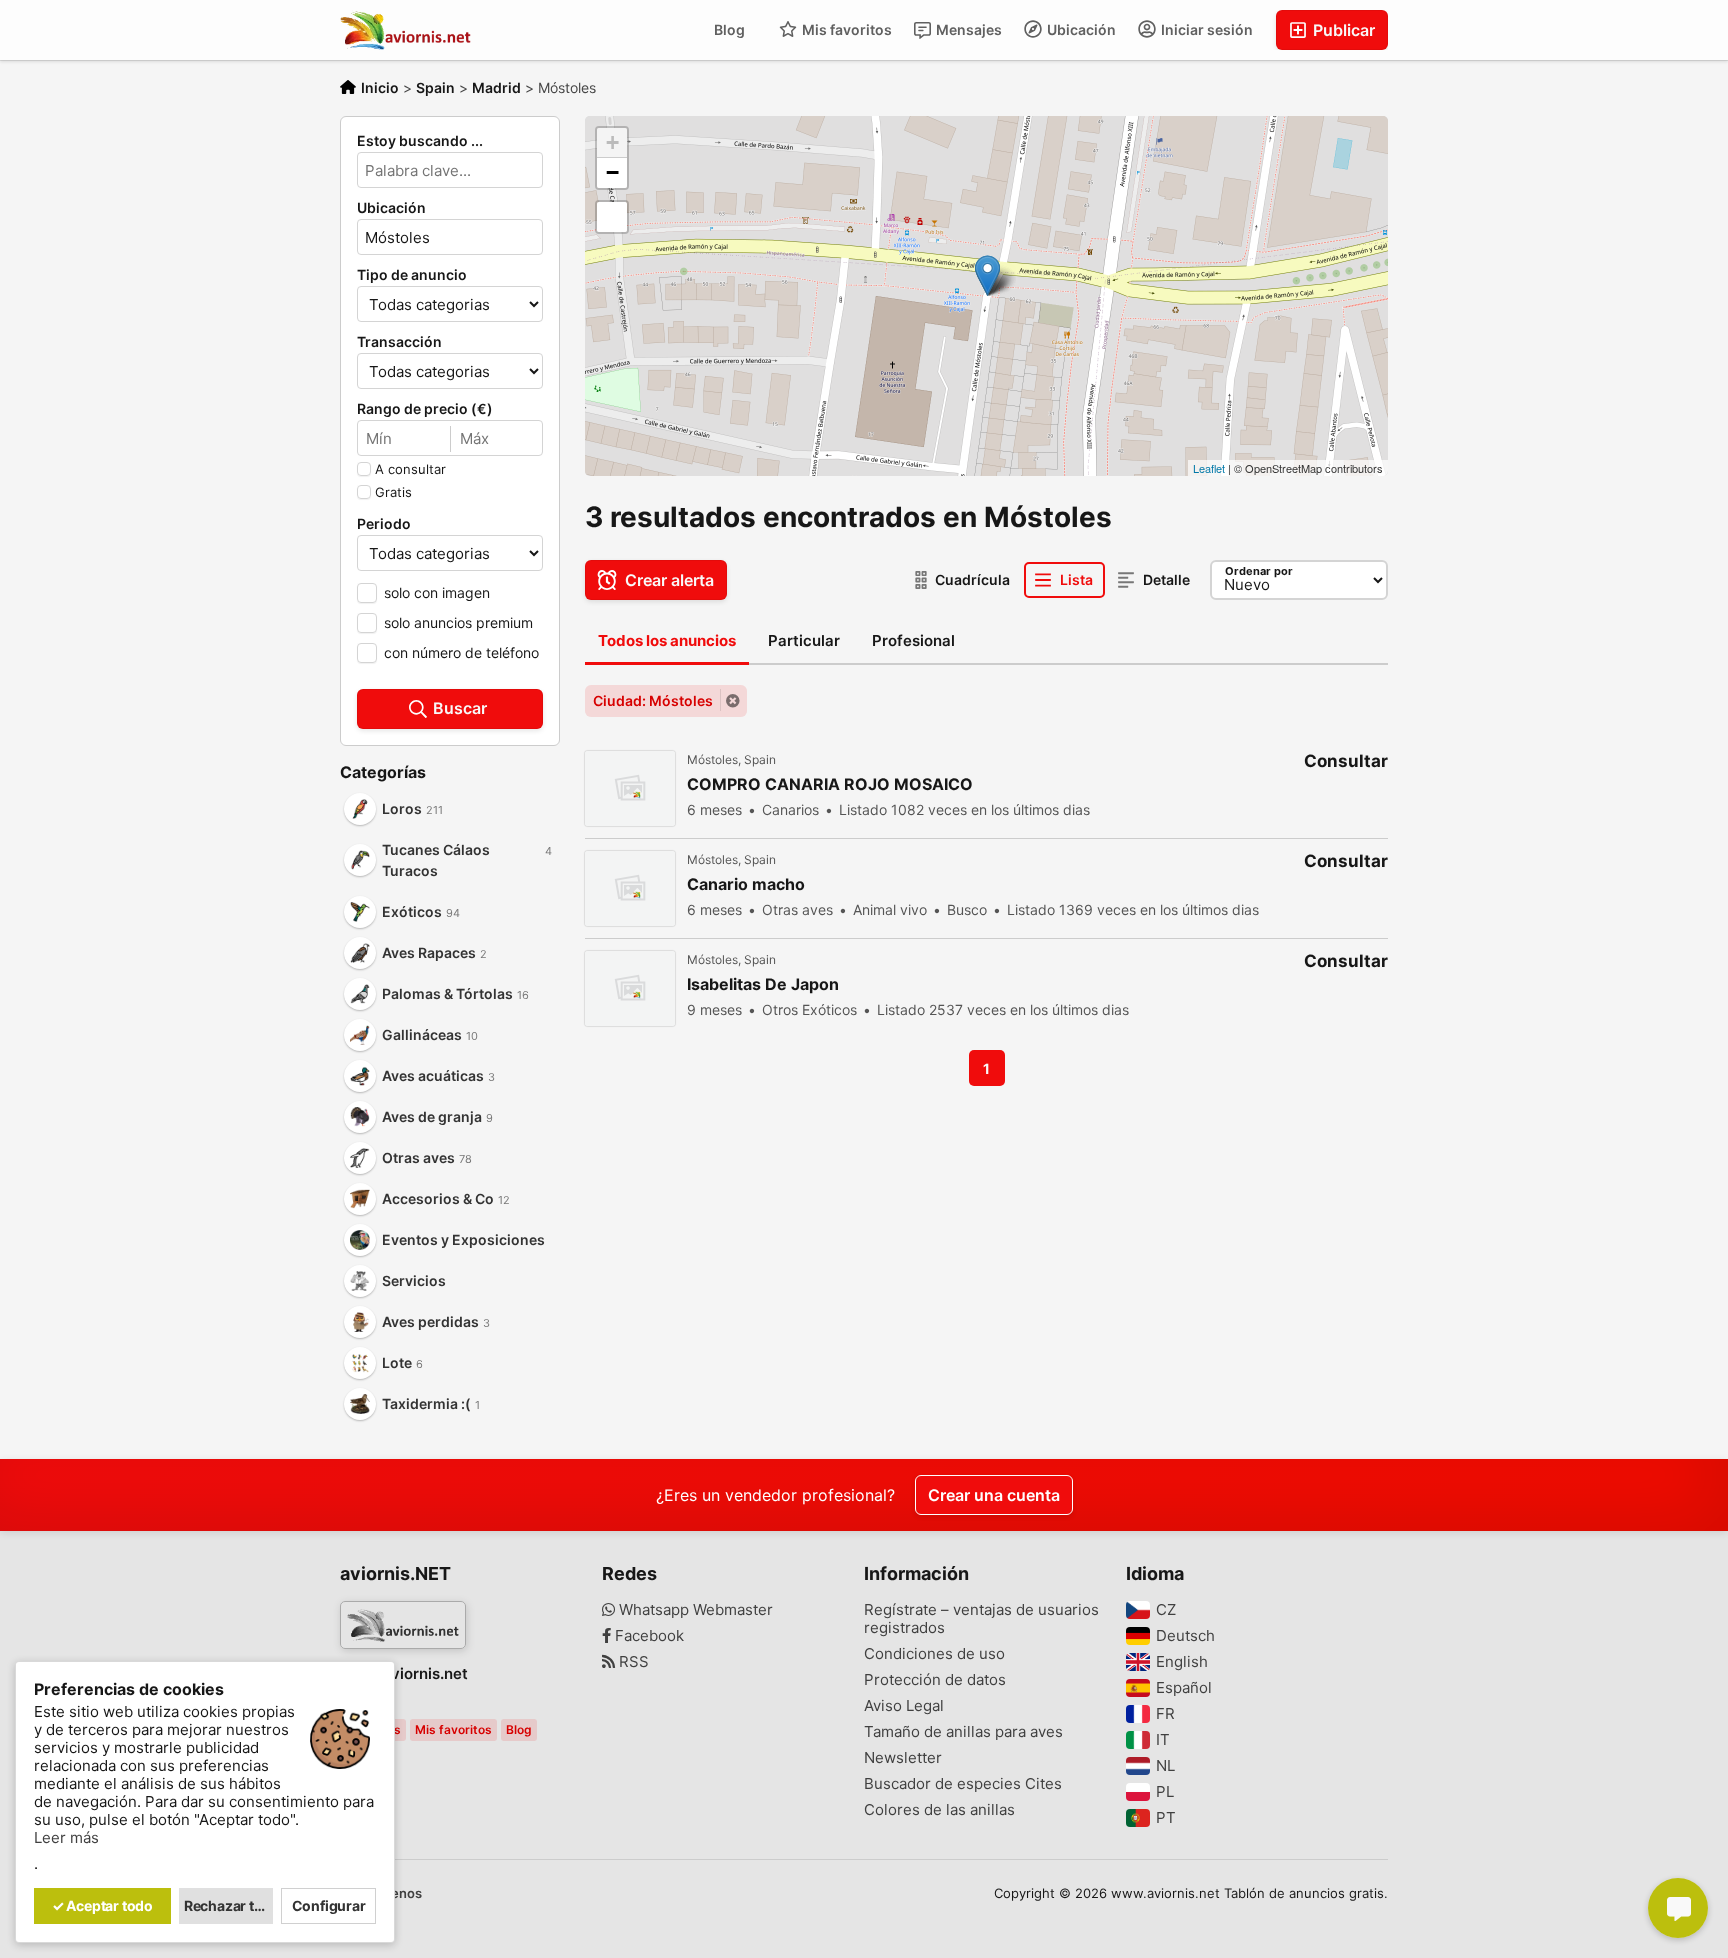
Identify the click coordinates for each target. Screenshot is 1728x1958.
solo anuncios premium (458, 622)
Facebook (647, 1636)
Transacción (399, 342)
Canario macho (746, 884)
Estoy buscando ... (420, 141)
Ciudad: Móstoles (653, 700)
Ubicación (1080, 29)
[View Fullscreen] (612, 217)
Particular (804, 640)
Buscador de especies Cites (963, 1784)
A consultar (410, 469)
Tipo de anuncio (412, 275)
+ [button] (612, 142)
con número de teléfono (461, 652)
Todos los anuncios (667, 640)
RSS (632, 1662)
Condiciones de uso (934, 1654)
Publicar (1342, 30)
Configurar (329, 1905)
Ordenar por (1259, 571)
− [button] (612, 172)
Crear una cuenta (994, 1495)
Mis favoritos (845, 29)
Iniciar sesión (1205, 29)
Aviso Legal (904, 1706)
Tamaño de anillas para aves (963, 1732)
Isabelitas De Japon (763, 984)
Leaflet (1209, 468)
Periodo (384, 524)
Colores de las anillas (939, 1810)
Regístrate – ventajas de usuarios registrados (981, 1619)
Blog (729, 29)
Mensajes (967, 29)
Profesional (913, 640)
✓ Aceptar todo (102, 1905)
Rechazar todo (229, 1905)
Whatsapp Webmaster (694, 1610)
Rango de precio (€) (425, 409)
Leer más (66, 1838)
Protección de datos (935, 1680)
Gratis (393, 492)
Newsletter (903, 1758)
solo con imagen (437, 592)
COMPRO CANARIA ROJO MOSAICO (830, 784)
